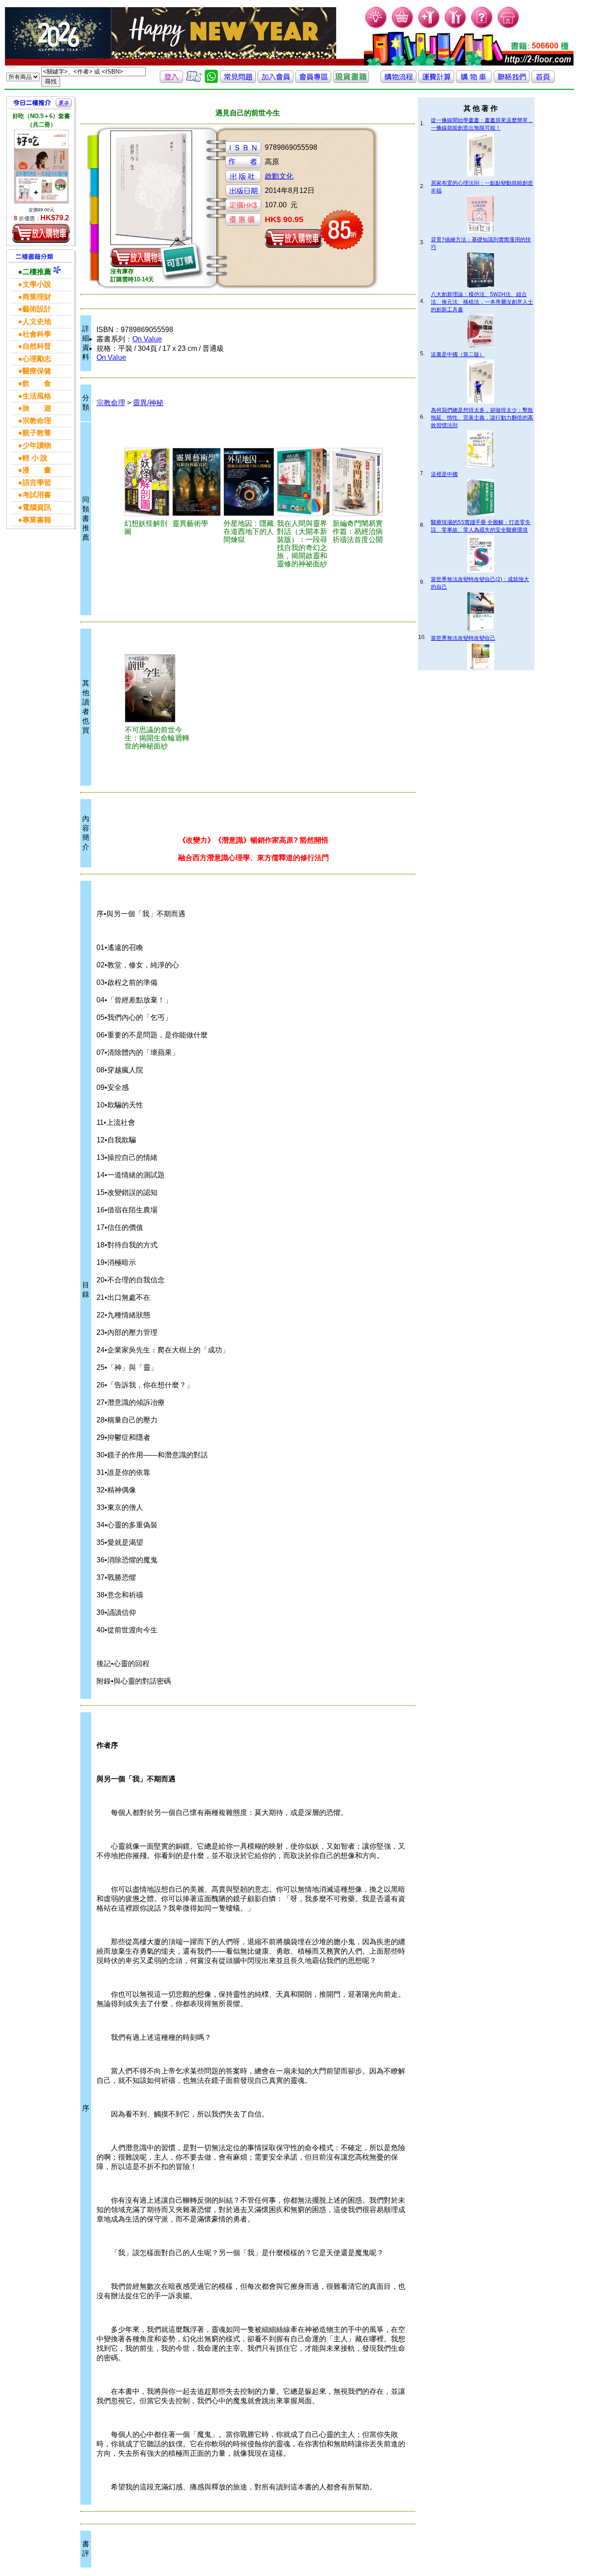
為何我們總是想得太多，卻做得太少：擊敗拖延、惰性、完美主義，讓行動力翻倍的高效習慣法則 (482, 418)
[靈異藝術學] (197, 482)
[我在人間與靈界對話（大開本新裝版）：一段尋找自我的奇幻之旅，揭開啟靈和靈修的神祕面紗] (303, 482)
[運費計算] (436, 81)
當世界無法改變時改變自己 (463, 638)
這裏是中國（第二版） (458, 354)
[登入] (171, 81)
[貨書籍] (351, 81)
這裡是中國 (444, 474)
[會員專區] (313, 81)
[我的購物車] (403, 27)
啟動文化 (279, 176)
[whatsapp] (211, 81)
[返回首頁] (543, 81)
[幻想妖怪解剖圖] (147, 482)
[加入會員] (429, 27)
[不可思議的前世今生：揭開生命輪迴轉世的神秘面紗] (158, 688)
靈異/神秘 (148, 403)
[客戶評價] (194, 81)
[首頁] (509, 27)
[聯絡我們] (512, 81)
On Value (147, 339)
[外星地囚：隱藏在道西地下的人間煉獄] (249, 482)
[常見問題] (482, 27)
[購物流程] (398, 81)
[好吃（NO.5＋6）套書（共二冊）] (41, 166)
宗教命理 (111, 403)
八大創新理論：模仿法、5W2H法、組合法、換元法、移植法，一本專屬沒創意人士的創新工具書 (482, 302)
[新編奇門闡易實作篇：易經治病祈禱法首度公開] (358, 482)
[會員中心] (456, 27)
